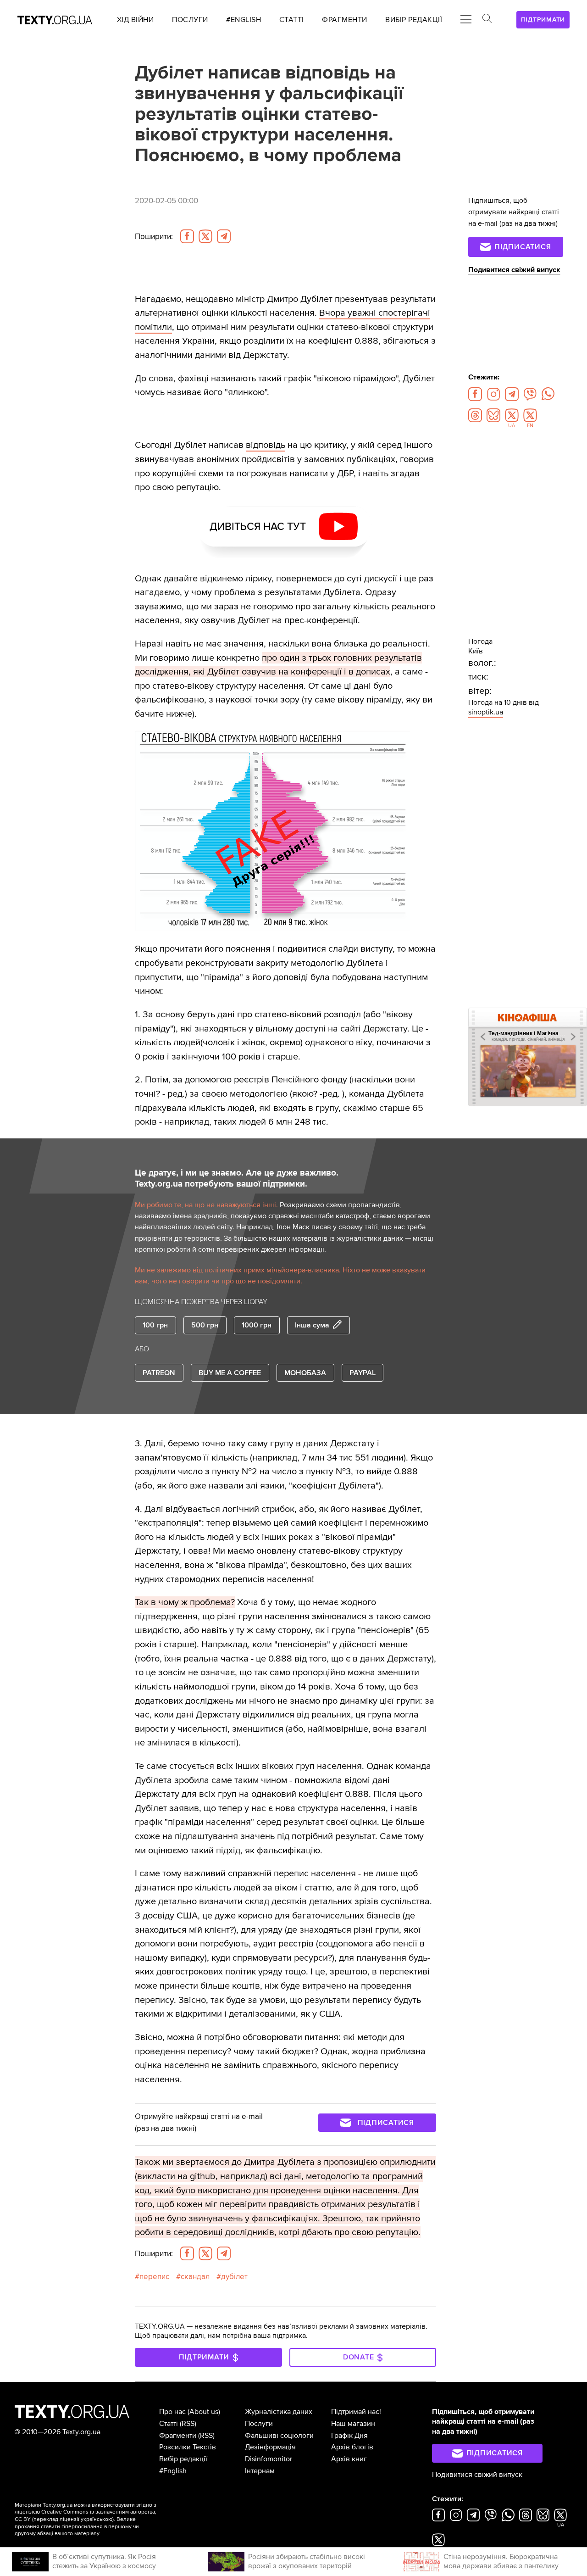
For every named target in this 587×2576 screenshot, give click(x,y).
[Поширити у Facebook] (187, 236)
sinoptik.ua (486, 712)
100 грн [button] (155, 1325)
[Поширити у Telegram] (224, 236)
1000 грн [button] (257, 1325)
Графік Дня (349, 2436)
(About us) (204, 2412)
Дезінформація (270, 2447)
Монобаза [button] (305, 1373)
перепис (154, 2277)
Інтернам (260, 2471)
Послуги (259, 2424)
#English (173, 2471)
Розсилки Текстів (188, 2447)
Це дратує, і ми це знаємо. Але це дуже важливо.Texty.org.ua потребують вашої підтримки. (237, 1179)
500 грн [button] (205, 1325)
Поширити (154, 237)
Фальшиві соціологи (279, 2436)
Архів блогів (352, 2447)
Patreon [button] (159, 1373)
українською (97, 2519)
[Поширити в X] (205, 236)
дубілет (234, 2277)
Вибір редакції (183, 2459)
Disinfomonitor (269, 2459)
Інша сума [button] (312, 1325)
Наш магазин (353, 2424)
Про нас (172, 2412)
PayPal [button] (363, 1373)
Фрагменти (178, 2436)
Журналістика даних (279, 2412)
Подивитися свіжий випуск (514, 270)
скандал (195, 2277)
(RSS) (188, 2424)
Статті (169, 2424)
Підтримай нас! (356, 2412)
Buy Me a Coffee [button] (230, 1373)
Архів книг (349, 2459)
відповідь (266, 445)
